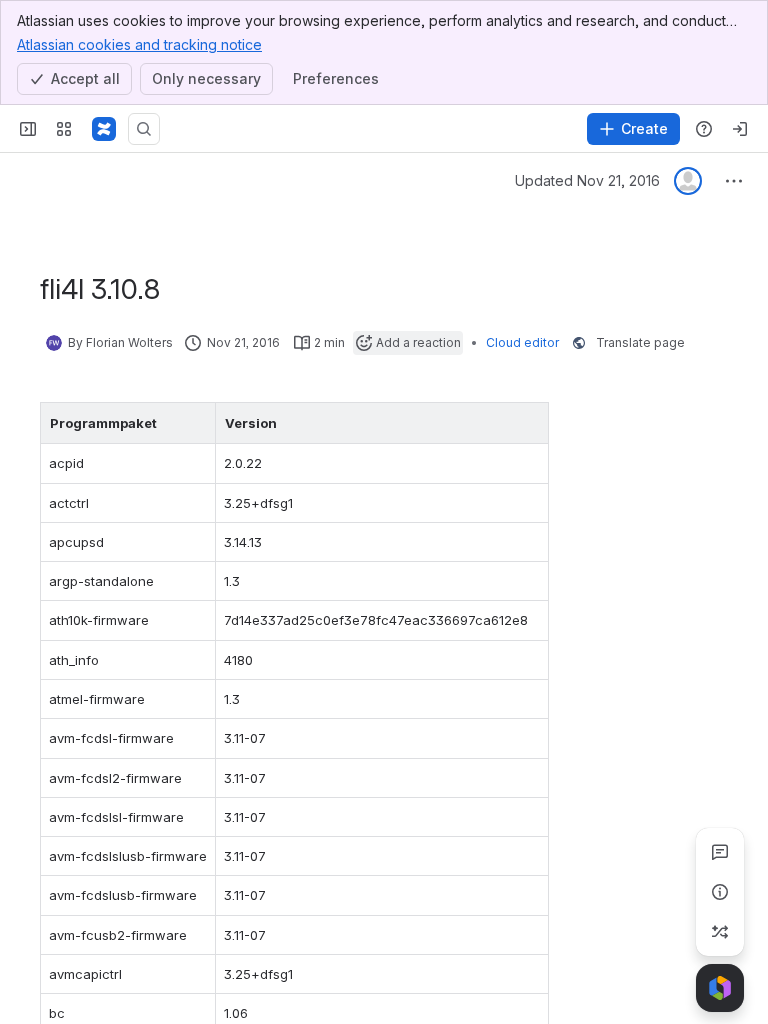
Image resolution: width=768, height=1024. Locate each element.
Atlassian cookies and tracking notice (139, 44)
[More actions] (734, 181)
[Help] (704, 129)
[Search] (144, 129)
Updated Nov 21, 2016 (587, 180)
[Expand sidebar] (28, 129)
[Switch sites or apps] (64, 129)
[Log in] (740, 129)
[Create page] (720, 932)
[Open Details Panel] (720, 892)
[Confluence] (104, 129)
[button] (195, 423)
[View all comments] (720, 852)
